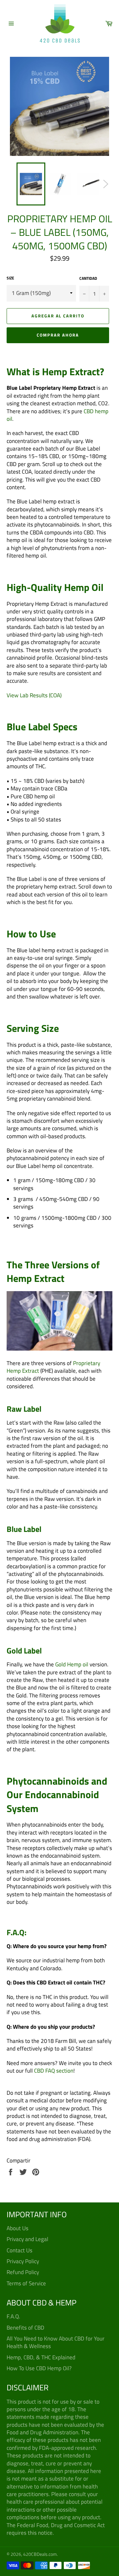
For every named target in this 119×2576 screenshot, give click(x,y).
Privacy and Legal (27, 2239)
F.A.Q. (13, 2316)
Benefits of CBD (25, 2328)
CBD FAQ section (54, 2071)
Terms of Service (26, 2283)
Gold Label (24, 1651)
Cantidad (88, 279)
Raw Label (24, 1409)
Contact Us (20, 2250)
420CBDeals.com (40, 2554)
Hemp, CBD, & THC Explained (41, 2357)
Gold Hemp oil (72, 1664)
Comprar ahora (58, 335)
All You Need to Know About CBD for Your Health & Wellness (56, 2342)
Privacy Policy (23, 2261)
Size (10, 278)
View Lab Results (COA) (34, 695)
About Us (18, 2228)
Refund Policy (23, 2272)
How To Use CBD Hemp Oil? (39, 2368)
